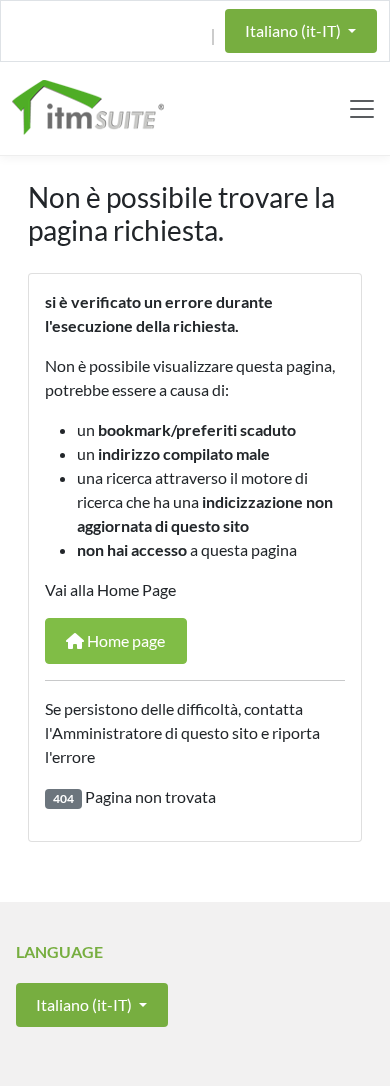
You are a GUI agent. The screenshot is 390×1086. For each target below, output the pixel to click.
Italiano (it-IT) (294, 30)
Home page (124, 640)
